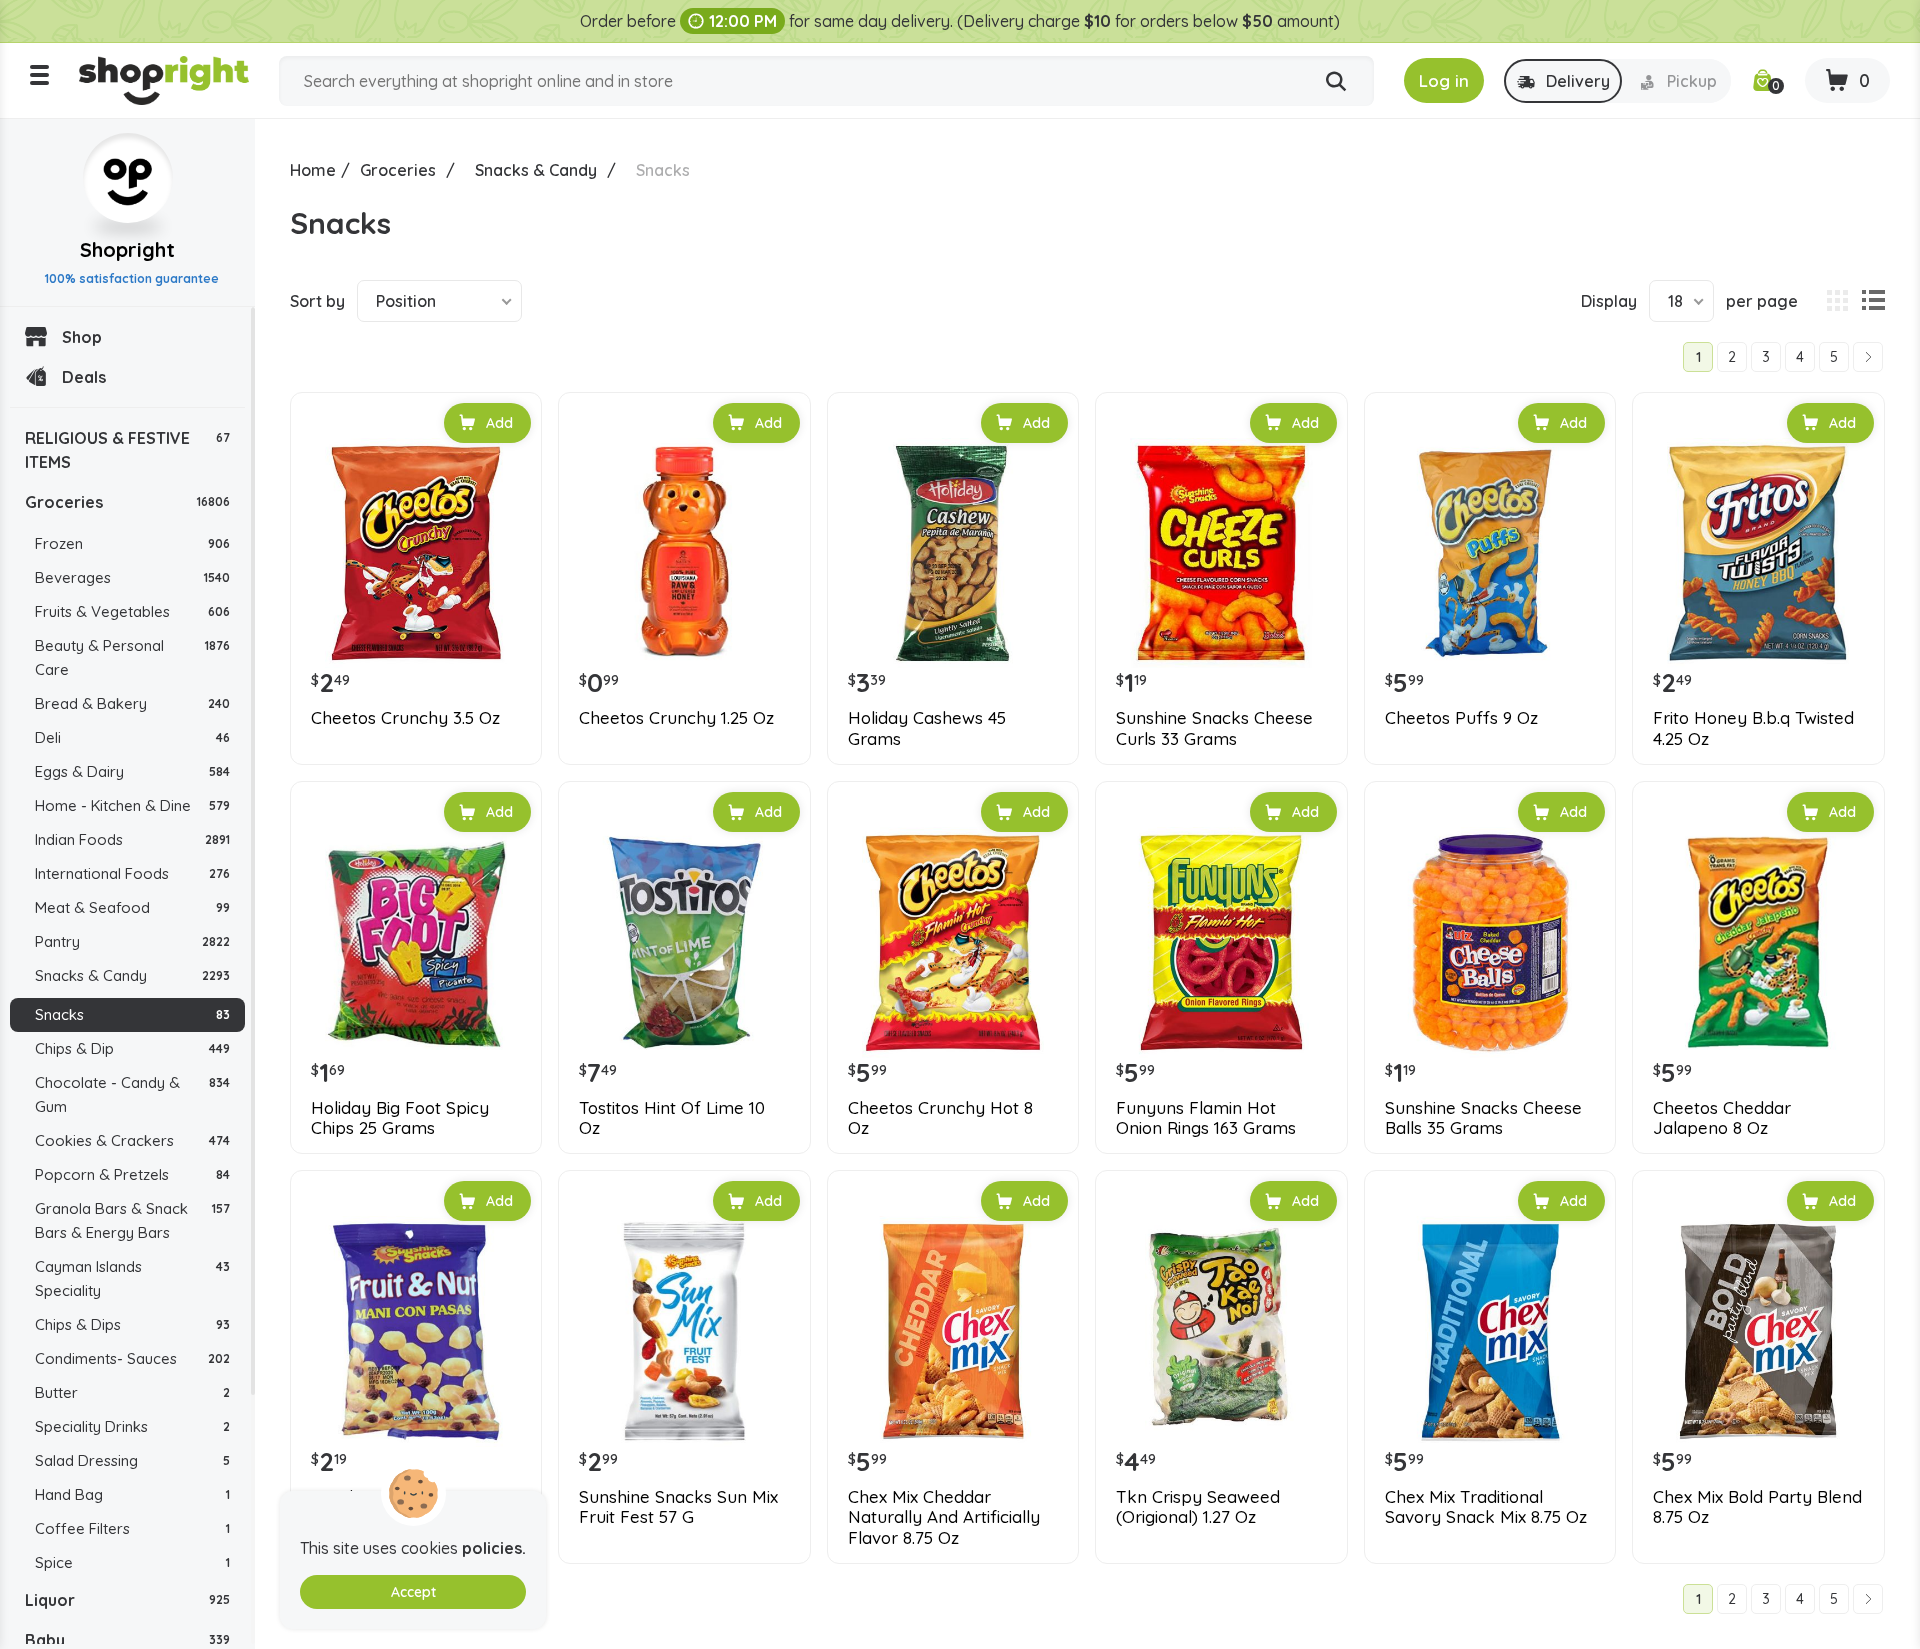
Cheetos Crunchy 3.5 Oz (405, 718)
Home (313, 170)
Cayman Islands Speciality (132, 1278)
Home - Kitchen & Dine (132, 805)
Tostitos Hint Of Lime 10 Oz (672, 1118)
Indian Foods (132, 839)
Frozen (132, 543)
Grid (1837, 301)
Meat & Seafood (132, 907)
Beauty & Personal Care (132, 657)
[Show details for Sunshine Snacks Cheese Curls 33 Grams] (1221, 553)
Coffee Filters (132, 1528)
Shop (82, 337)
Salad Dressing (132, 1460)
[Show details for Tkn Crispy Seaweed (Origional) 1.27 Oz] (1221, 1331)
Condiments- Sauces (132, 1358)
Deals (84, 377)
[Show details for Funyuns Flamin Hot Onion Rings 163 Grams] (1221, 942)
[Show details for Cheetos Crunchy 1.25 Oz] (684, 553)
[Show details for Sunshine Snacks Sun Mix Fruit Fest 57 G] (684, 1331)
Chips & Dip (132, 1048)
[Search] (1336, 82)
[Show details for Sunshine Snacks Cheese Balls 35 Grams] (1490, 942)
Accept (413, 1592)
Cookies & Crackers (132, 1140)
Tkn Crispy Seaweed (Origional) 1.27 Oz (1198, 1507)
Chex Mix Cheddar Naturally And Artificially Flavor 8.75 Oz (944, 1517)
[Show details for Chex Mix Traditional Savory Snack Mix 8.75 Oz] (1490, 1331)
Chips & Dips (132, 1324)
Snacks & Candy (132, 975)
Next (1868, 357)
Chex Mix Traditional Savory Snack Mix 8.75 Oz (1486, 1507)
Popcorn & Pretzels (132, 1174)
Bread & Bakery (132, 703)
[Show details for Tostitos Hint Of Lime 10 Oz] (684, 942)
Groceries (127, 502)
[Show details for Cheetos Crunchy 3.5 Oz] (416, 553)
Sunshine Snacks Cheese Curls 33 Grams (1214, 728)
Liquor (127, 1600)
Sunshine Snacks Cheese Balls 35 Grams (1483, 1118)
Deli (132, 737)
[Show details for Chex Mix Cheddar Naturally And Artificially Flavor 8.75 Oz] (953, 1331)
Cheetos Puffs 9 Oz (1461, 718)
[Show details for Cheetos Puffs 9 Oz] (1490, 553)
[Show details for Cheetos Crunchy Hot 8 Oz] (953, 942)
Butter (132, 1392)
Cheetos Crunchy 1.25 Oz (676, 718)
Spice (132, 1562)
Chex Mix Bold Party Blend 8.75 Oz (1757, 1507)
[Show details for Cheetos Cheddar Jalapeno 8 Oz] (1758, 942)
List (1873, 301)
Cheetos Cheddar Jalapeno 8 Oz (1722, 1118)
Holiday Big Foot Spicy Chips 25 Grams (400, 1118)
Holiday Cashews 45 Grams (927, 728)
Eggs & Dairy (132, 771)
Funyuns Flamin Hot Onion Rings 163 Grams (1206, 1118)
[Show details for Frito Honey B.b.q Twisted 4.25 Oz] (1758, 553)
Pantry (132, 941)
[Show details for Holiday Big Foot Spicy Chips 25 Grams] (416, 942)
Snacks (132, 1014)
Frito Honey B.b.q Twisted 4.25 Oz (1753, 728)
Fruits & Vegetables (132, 611)
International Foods (132, 873)
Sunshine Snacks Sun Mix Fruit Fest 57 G (678, 1507)
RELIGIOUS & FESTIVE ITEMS (127, 450)
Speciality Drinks (132, 1426)
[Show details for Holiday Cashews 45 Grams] (953, 553)
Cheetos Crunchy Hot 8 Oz (940, 1118)
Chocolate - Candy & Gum (132, 1094)
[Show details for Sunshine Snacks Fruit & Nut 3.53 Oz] (416, 1331)
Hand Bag (132, 1494)
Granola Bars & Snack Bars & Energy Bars (132, 1220)
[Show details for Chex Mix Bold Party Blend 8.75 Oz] (1758, 1331)
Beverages (132, 577)
